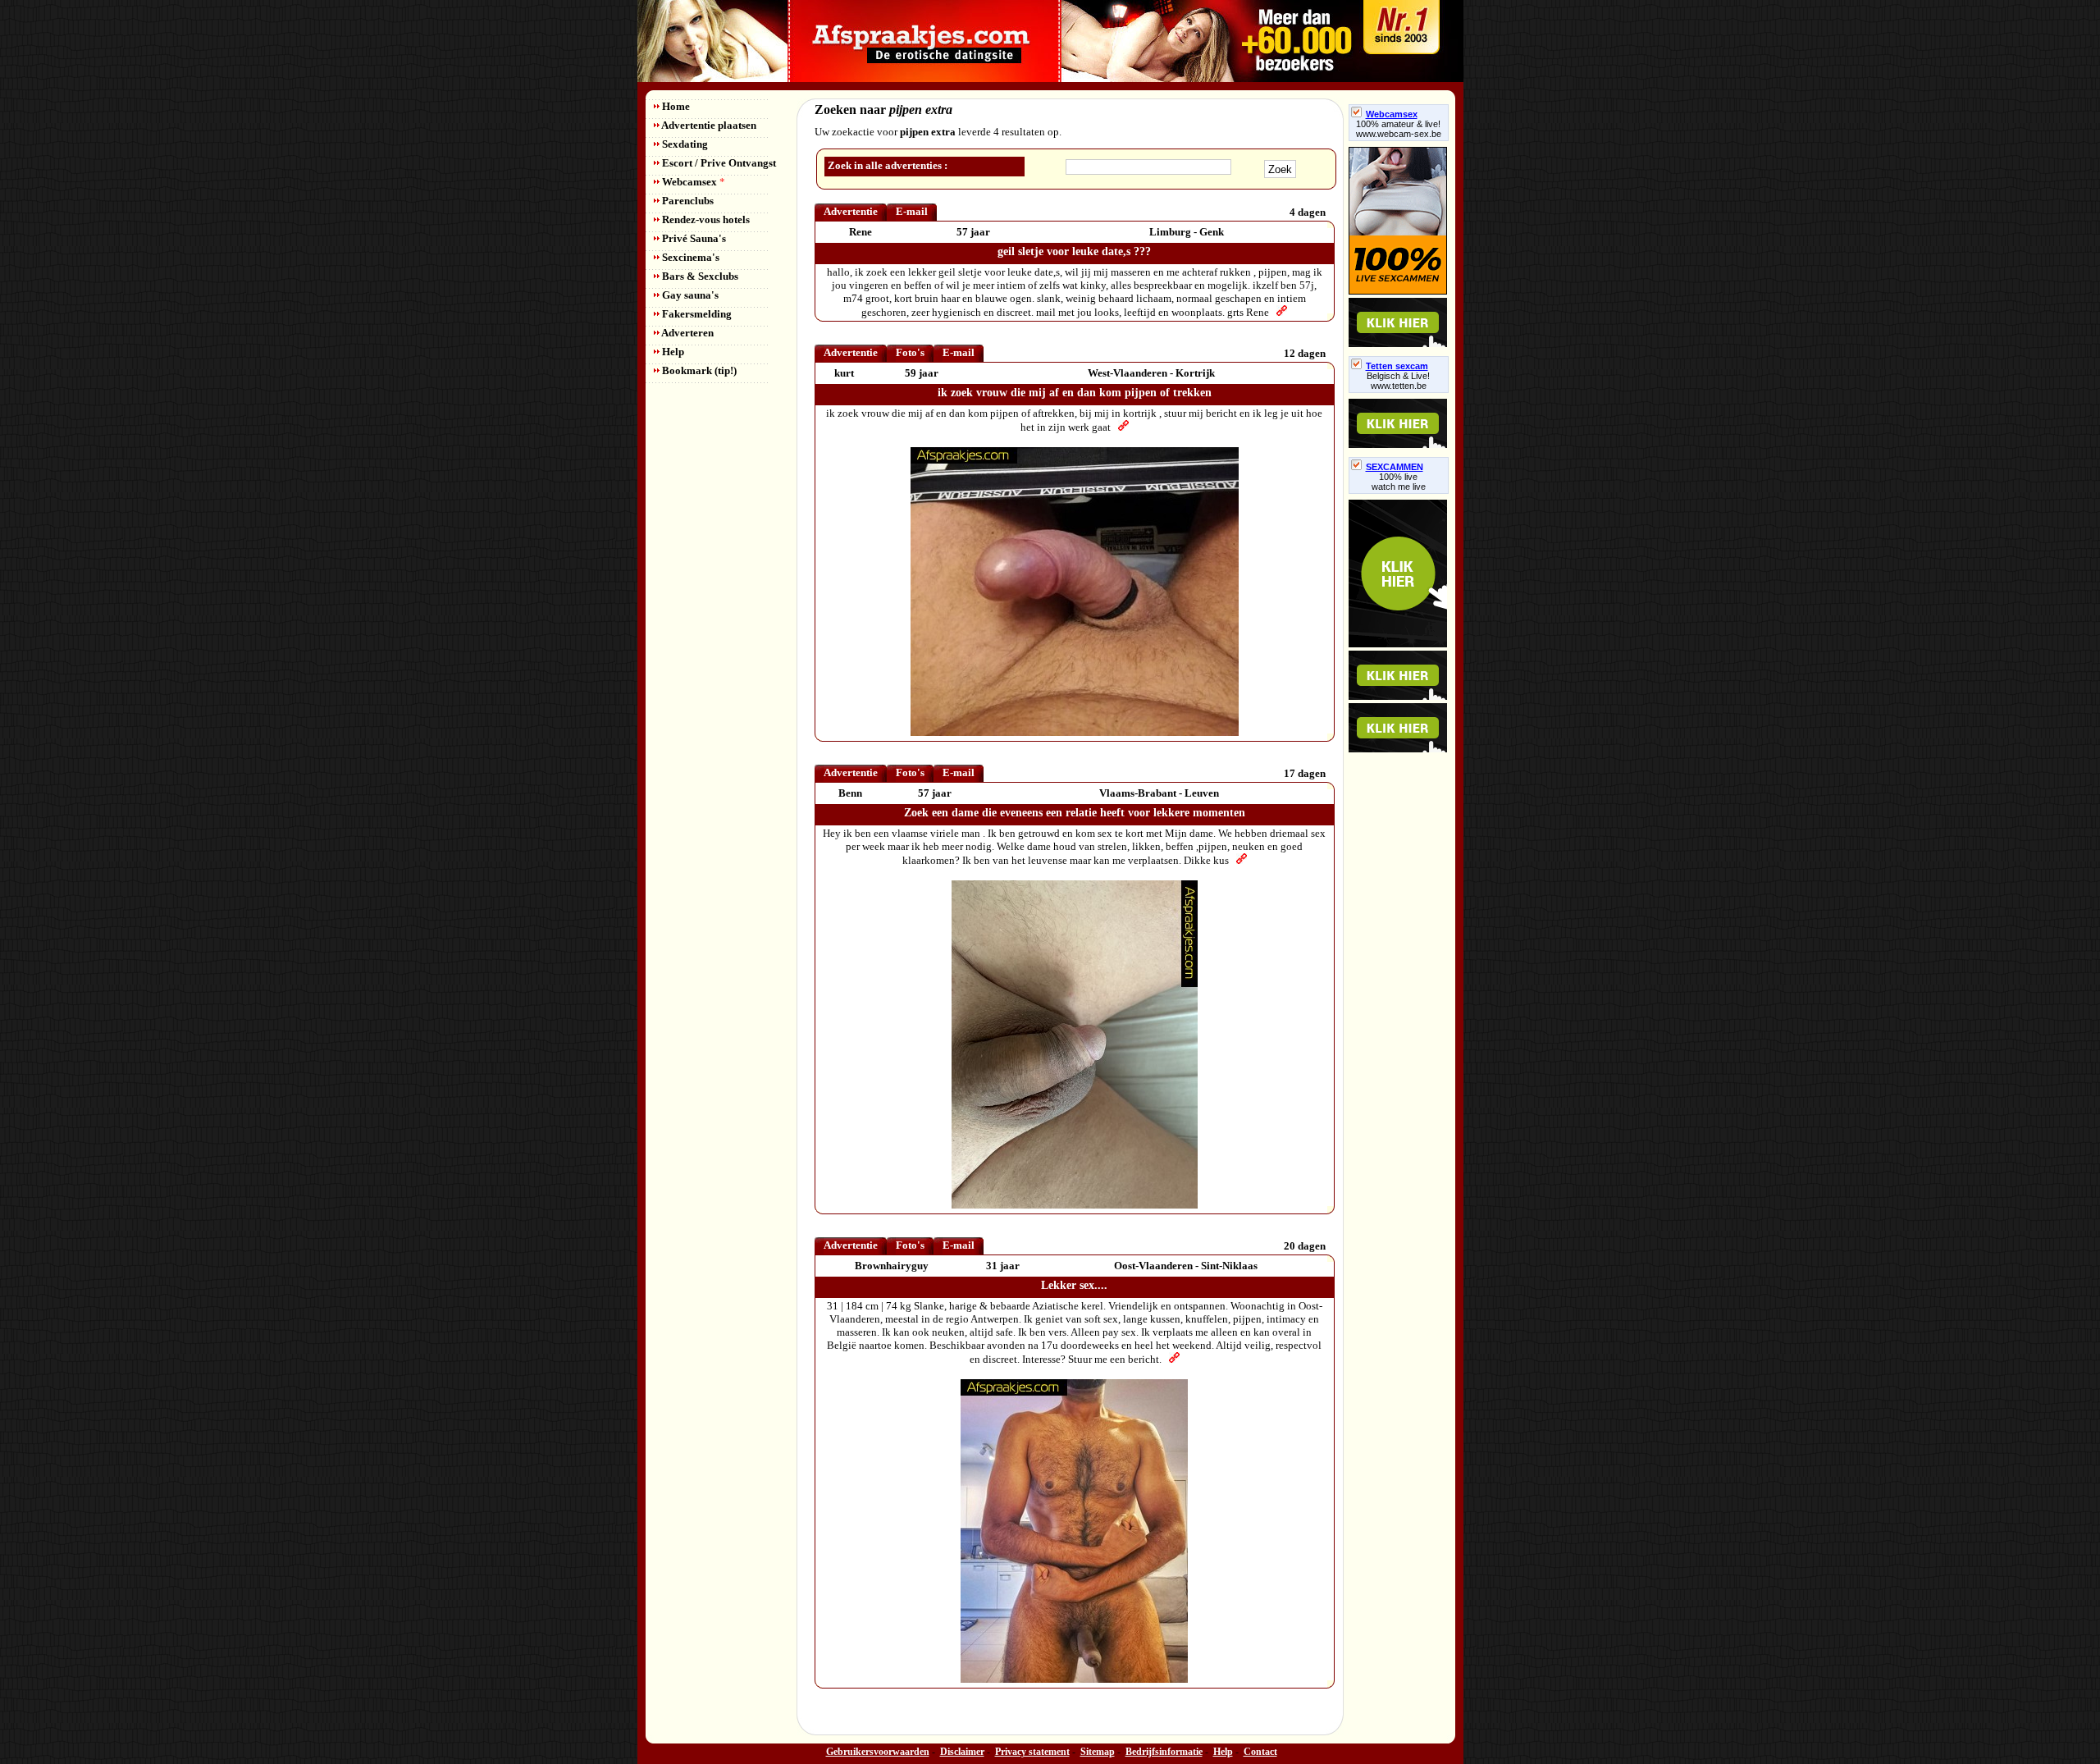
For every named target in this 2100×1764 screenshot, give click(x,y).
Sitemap (1098, 1752)
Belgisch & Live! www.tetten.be (1398, 381)
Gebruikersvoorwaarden (878, 1752)
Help (672, 352)
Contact (1260, 1752)
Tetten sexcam (1397, 366)
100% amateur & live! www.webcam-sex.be (1399, 129)
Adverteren (687, 333)
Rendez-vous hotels (705, 219)
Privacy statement (1032, 1752)
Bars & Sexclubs (699, 276)
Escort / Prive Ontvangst (718, 163)
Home (675, 106)
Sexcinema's (689, 257)
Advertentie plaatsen (708, 125)
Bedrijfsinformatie (1164, 1752)
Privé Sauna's (693, 238)
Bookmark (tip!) (698, 370)
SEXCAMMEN (1395, 467)
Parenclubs (687, 201)
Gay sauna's (689, 295)
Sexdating (684, 144)
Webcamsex (692, 182)
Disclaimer (962, 1752)
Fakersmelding (696, 314)
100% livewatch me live (1399, 482)
